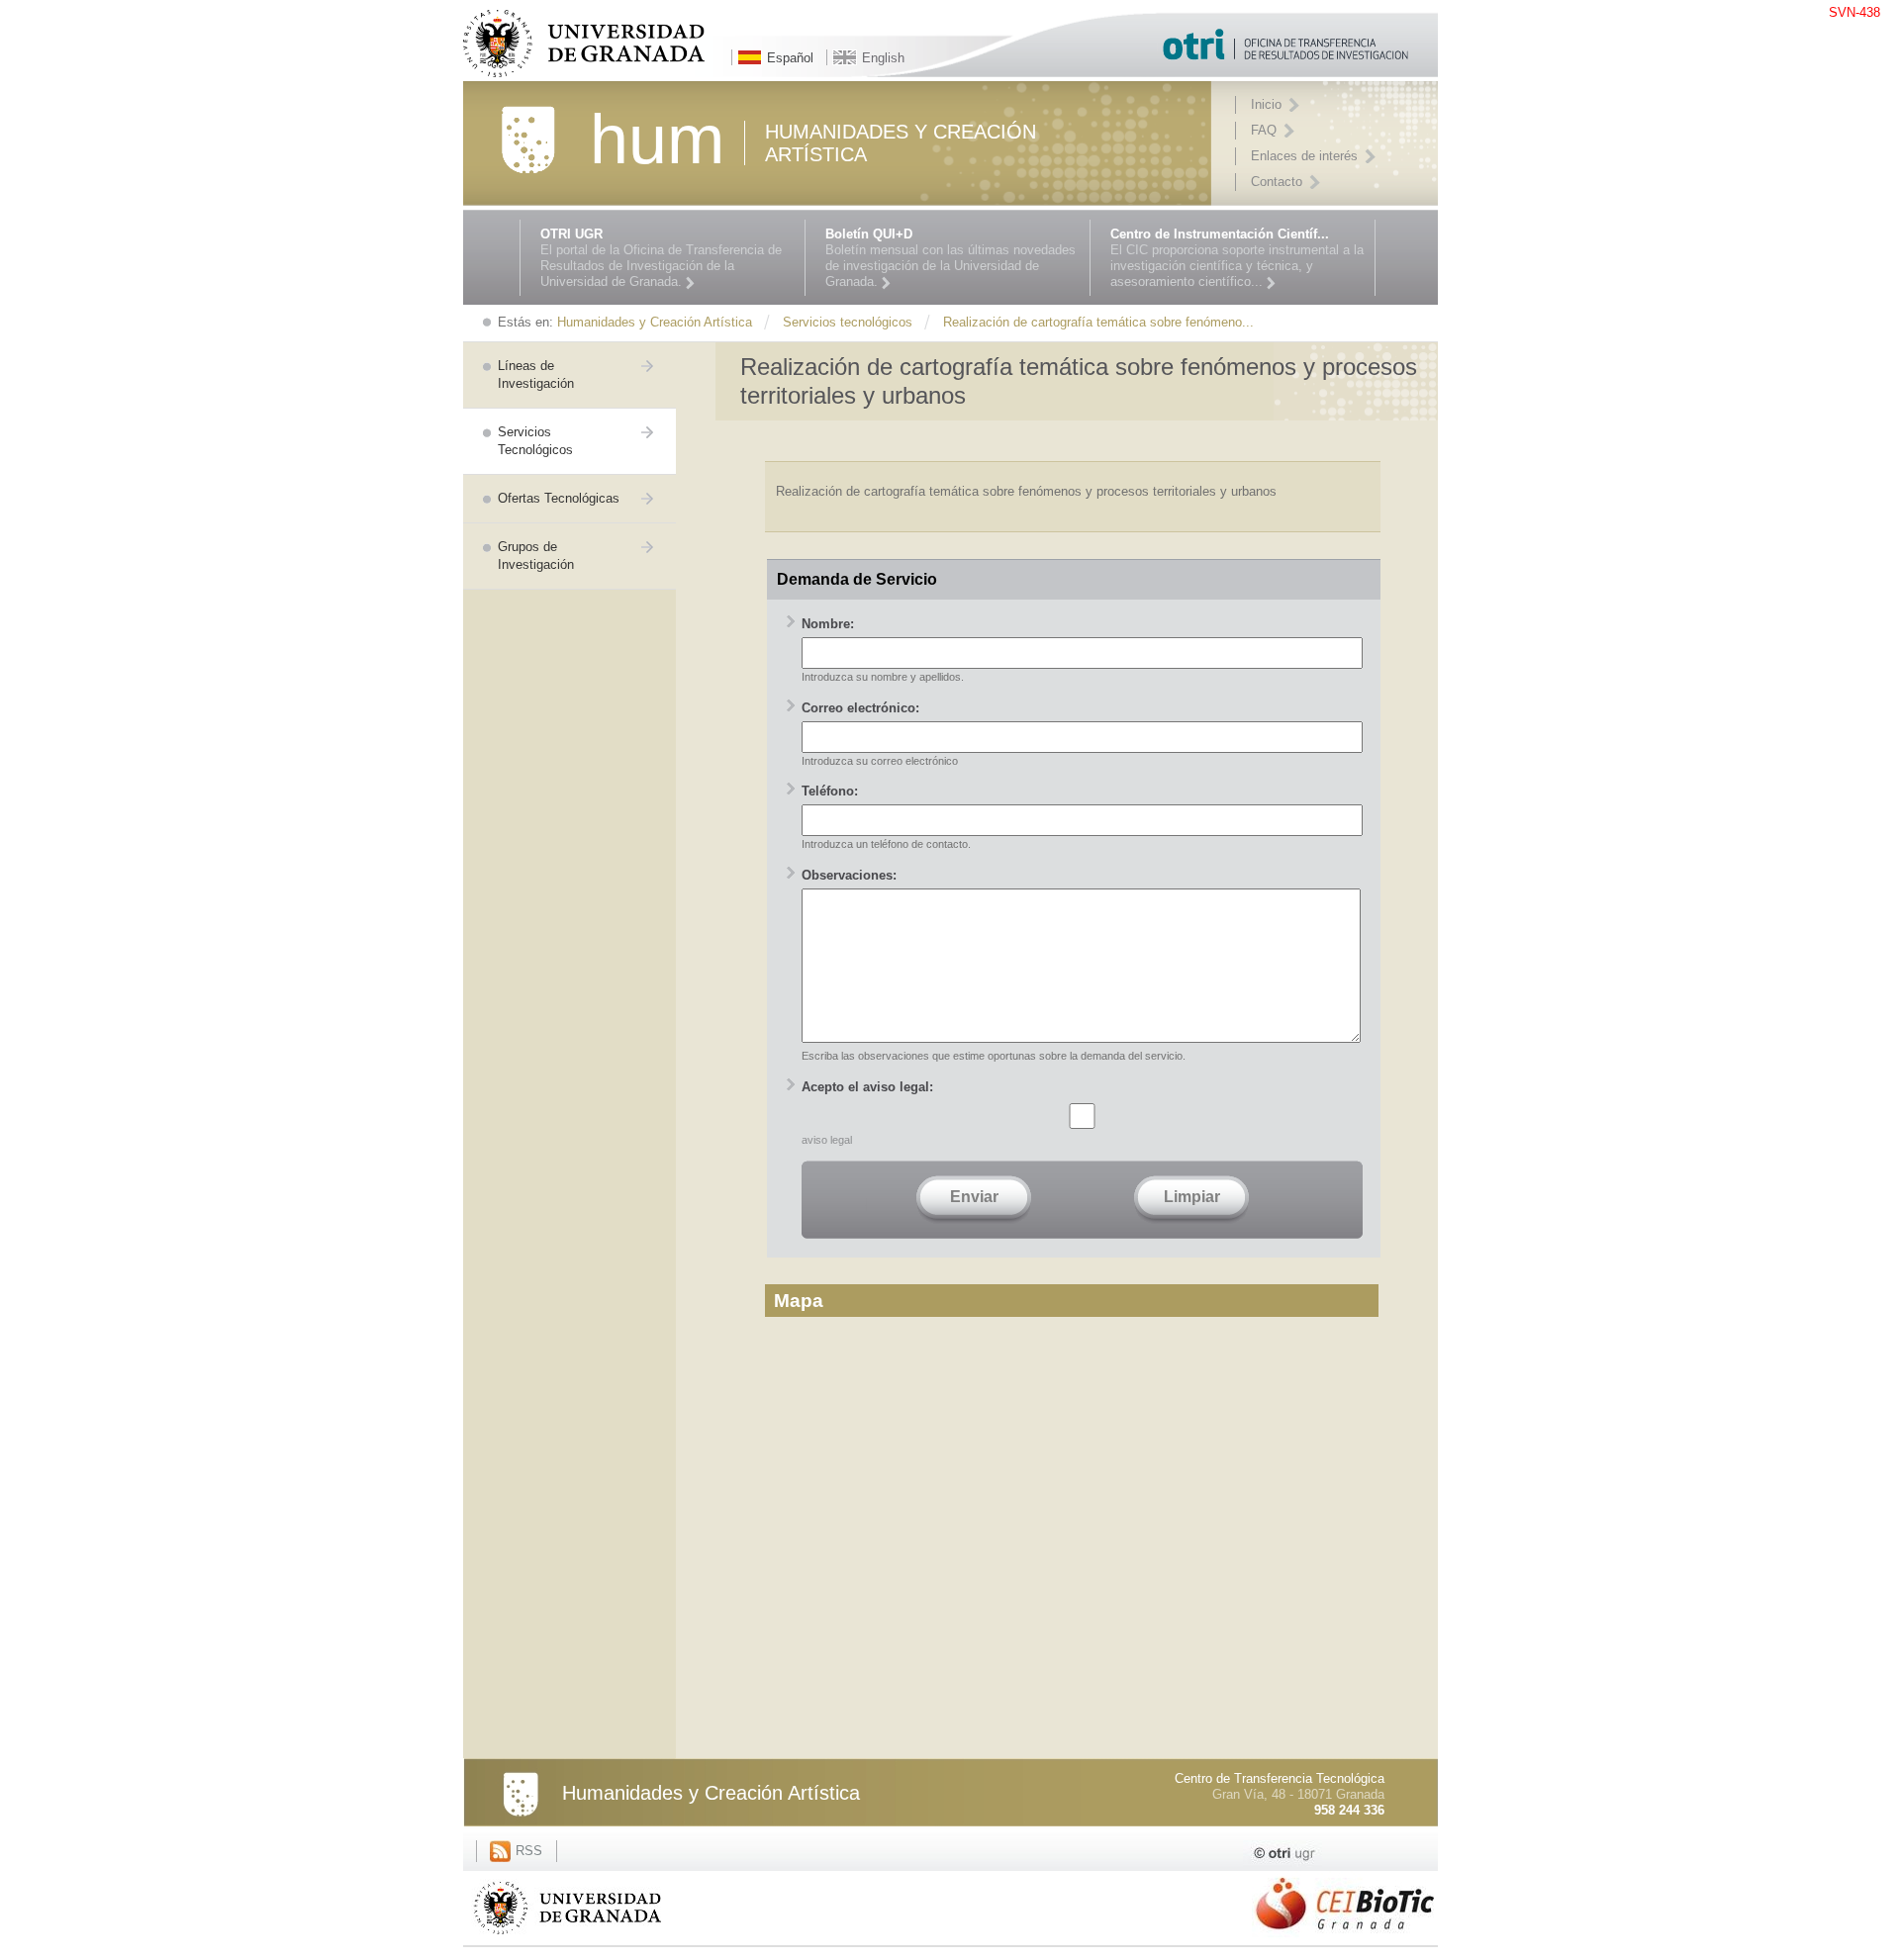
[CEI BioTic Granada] (1345, 1940)
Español (790, 58)
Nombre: (828, 624)
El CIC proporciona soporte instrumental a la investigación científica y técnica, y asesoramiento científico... (1237, 258)
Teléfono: (830, 791)
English (883, 58)
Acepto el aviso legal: (867, 1087)
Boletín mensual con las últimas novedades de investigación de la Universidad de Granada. (950, 258)
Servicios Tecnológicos (535, 441)
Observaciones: (849, 875)
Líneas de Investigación (536, 374)
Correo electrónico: (860, 708)
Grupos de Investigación (536, 556)
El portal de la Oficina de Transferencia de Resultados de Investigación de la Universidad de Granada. (661, 258)
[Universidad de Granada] (567, 1938)
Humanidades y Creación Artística (711, 1793)
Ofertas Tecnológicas (559, 498)
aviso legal (827, 1140)
